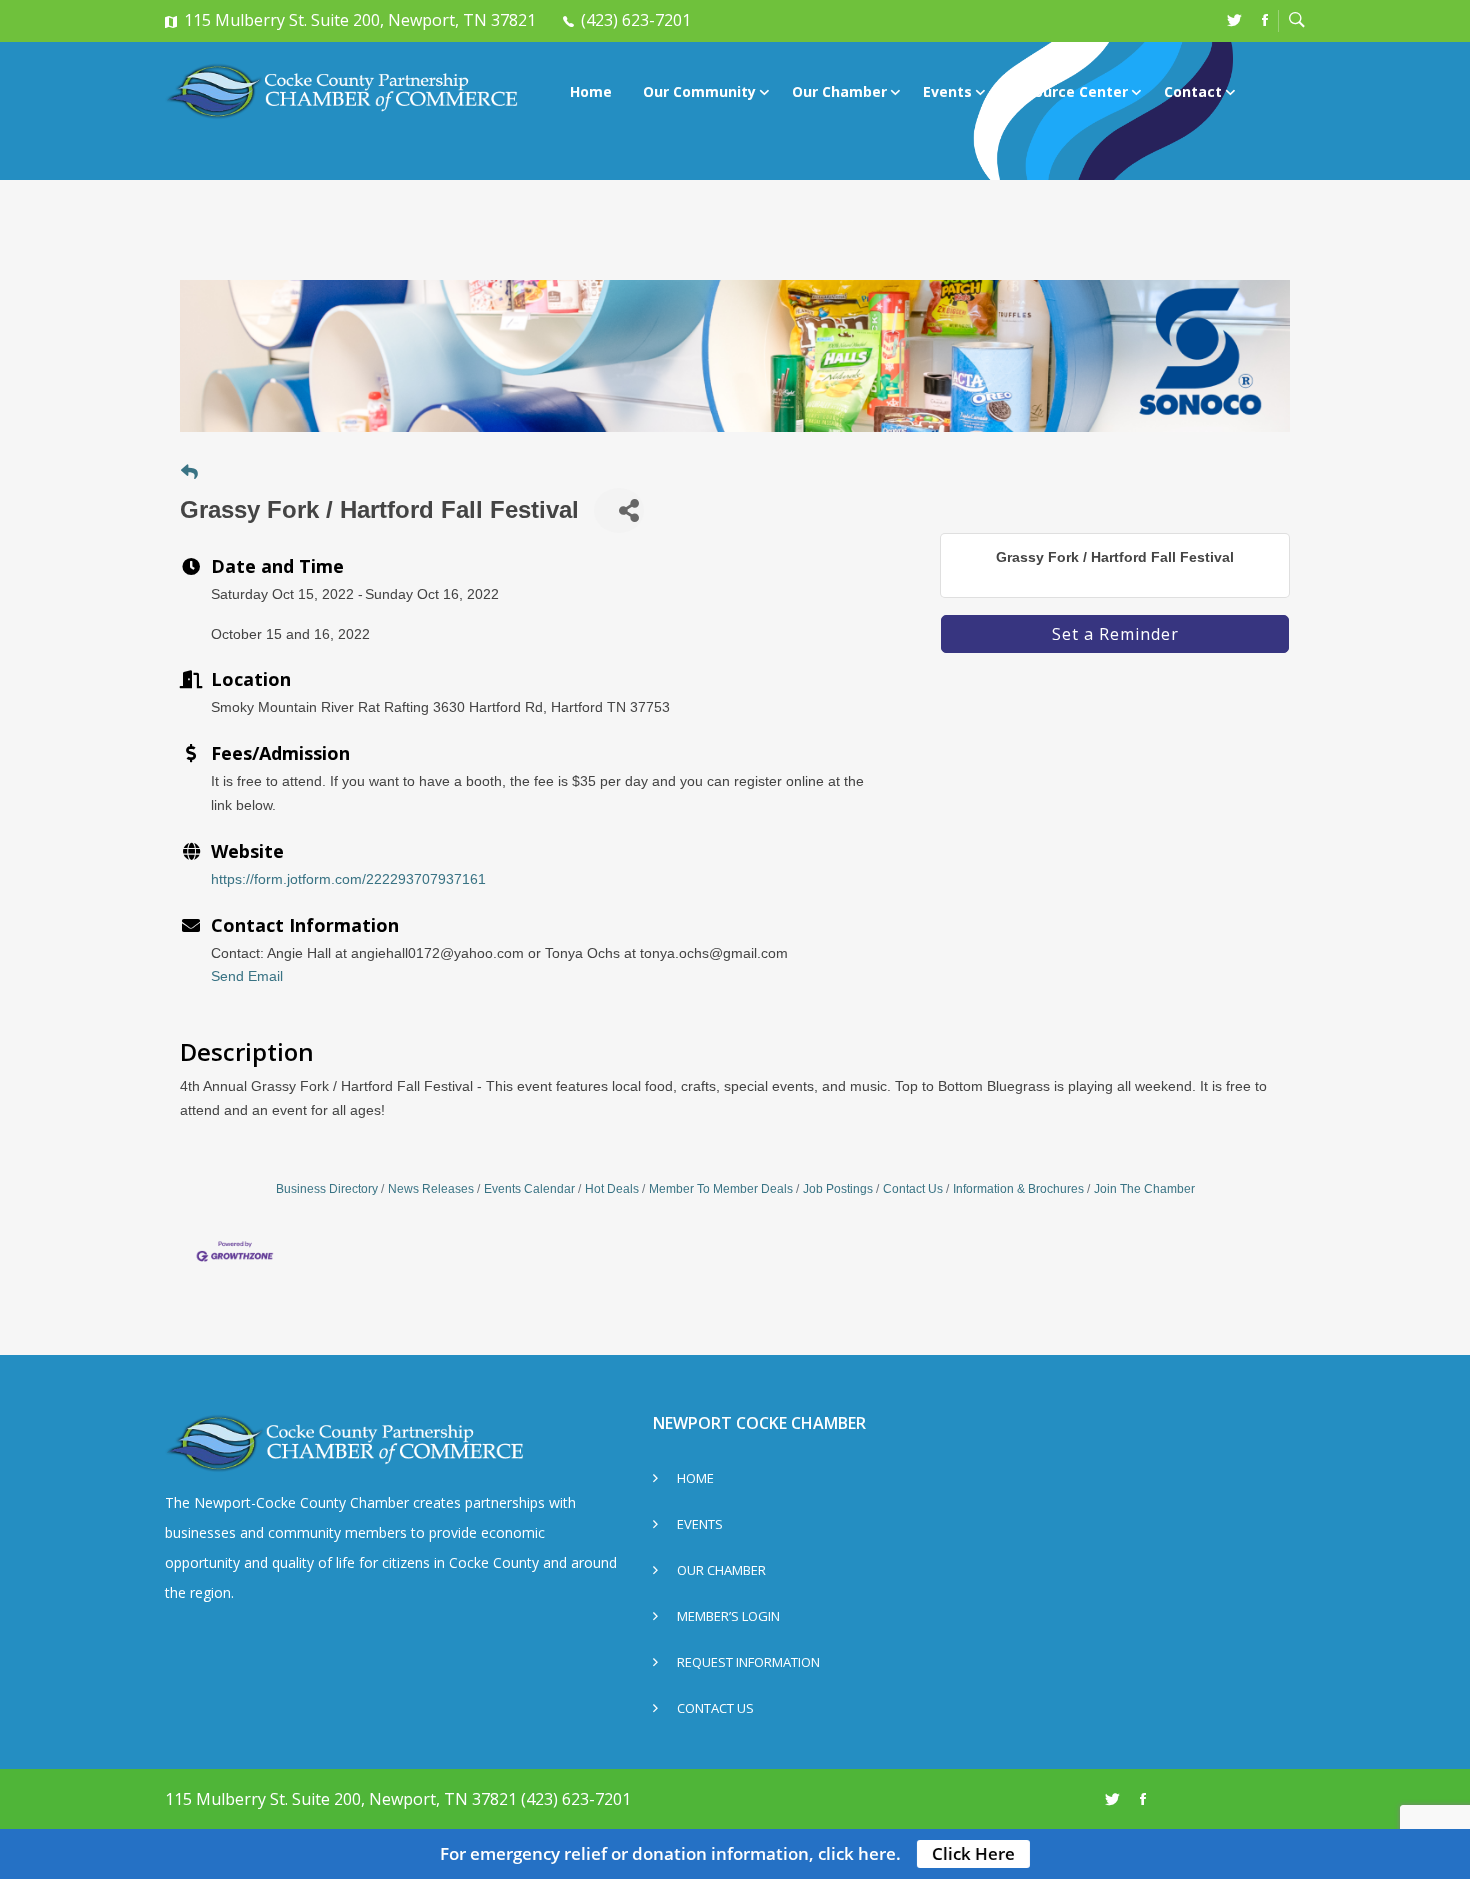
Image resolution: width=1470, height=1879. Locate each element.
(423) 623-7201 (636, 20)
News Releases (431, 1189)
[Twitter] (1234, 20)
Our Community (699, 91)
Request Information (748, 1663)
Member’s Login (728, 1617)
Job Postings (838, 1189)
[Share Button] (619, 510)
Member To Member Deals (721, 1189)
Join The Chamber (1144, 1189)
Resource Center (1068, 91)
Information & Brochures (1018, 1189)
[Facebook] (1265, 20)
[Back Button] (189, 473)
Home (591, 91)
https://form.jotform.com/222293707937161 (348, 879)
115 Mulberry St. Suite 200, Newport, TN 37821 (360, 20)
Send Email (247, 976)
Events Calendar (529, 1189)
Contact (1193, 91)
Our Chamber (839, 91)
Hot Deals (612, 1189)
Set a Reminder (1115, 634)
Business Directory (327, 1189)
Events (947, 91)
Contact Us (913, 1189)
